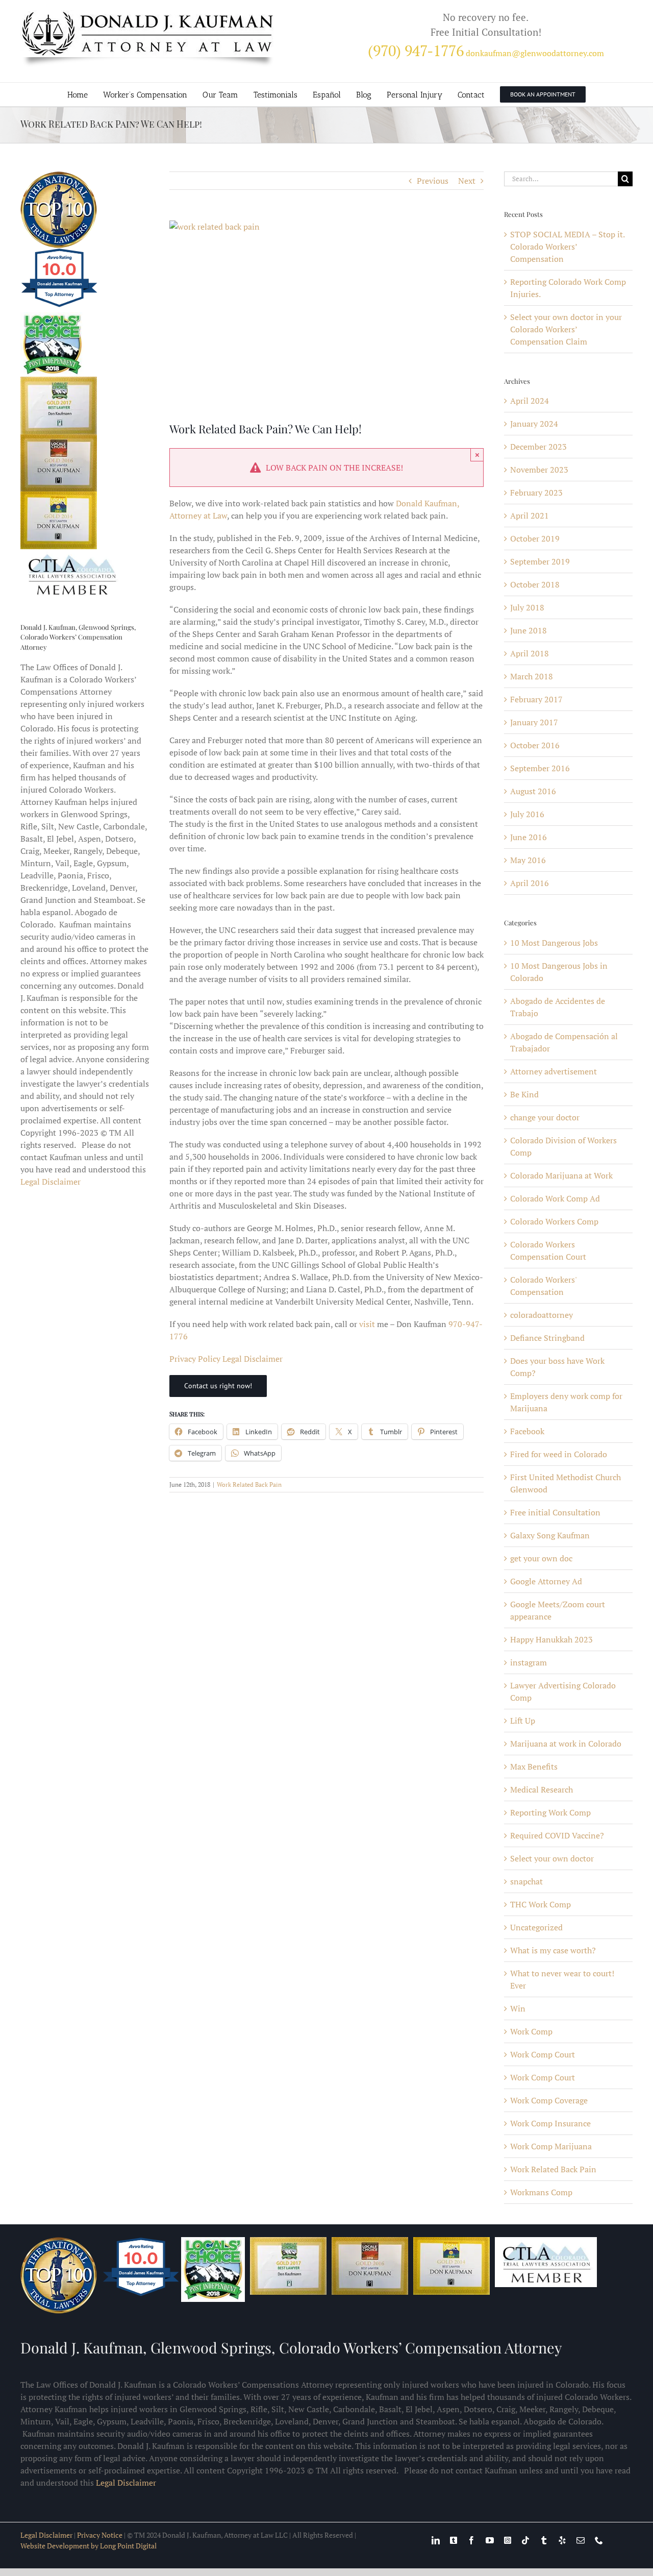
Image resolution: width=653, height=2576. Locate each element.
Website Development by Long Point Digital (89, 2546)
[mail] (581, 2540)
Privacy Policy (195, 1359)
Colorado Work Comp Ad (555, 1198)
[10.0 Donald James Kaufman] (60, 306)
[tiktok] (525, 2540)
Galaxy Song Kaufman (550, 1535)
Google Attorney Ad (546, 1581)
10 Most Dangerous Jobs (554, 943)
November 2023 (539, 470)
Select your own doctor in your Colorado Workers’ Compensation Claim (566, 329)
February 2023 (536, 493)
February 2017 (536, 699)
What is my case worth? (553, 1950)
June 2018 (529, 630)
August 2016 (533, 791)
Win (518, 2008)
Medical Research (542, 1789)
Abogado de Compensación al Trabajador (564, 1042)
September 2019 (540, 561)
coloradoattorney (542, 1315)
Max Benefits (534, 1767)
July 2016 (527, 814)
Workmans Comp (541, 2192)
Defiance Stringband (547, 1338)
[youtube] (490, 2540)
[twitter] (454, 2540)
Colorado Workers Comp (554, 1221)
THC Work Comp (541, 1904)
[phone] (599, 2540)
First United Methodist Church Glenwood (566, 1483)
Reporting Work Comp (550, 1812)
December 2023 (538, 447)
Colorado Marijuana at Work (561, 1175)
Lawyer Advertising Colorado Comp (563, 1691)
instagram (529, 1662)
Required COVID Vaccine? (557, 1835)
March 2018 (532, 676)
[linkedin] (436, 2540)
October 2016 (535, 745)
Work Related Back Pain (249, 1485)
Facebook (527, 1431)
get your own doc (541, 1558)
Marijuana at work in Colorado (566, 1744)
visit (367, 1324)
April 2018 (530, 653)
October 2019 (535, 538)
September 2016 (540, 768)
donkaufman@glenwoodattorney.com (535, 53)
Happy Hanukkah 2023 (551, 1639)
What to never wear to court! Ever (562, 1979)
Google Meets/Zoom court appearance (558, 1610)
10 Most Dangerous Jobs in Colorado (559, 972)
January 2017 (534, 722)
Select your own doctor (552, 1858)
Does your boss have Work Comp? (557, 1367)
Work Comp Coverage (549, 2100)
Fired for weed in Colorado (559, 1454)
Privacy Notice (100, 2535)
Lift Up (523, 1721)
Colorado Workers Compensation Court (548, 1250)
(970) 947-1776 (416, 51)
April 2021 (530, 516)
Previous (433, 181)
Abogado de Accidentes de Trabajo (558, 1007)
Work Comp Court (543, 2054)
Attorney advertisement (554, 1071)
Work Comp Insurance (550, 2123)
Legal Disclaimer (253, 1359)
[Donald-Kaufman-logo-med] (148, 14)
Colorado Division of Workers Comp (563, 1146)
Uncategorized (536, 1927)
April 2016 (530, 883)
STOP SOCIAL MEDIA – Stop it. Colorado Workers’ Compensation (567, 247)
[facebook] (471, 2540)
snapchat (526, 1881)
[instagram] (508, 2540)
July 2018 (527, 607)
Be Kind (524, 1094)
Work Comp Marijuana (551, 2146)
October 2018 (535, 584)
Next (467, 181)
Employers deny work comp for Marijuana (566, 1402)
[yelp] (562, 2540)
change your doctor (545, 1117)
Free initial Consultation (555, 1512)
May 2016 (528, 860)
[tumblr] (544, 2540)
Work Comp (531, 2031)
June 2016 (529, 837)
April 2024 (530, 401)
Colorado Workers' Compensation (543, 1286)
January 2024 (534, 424)
